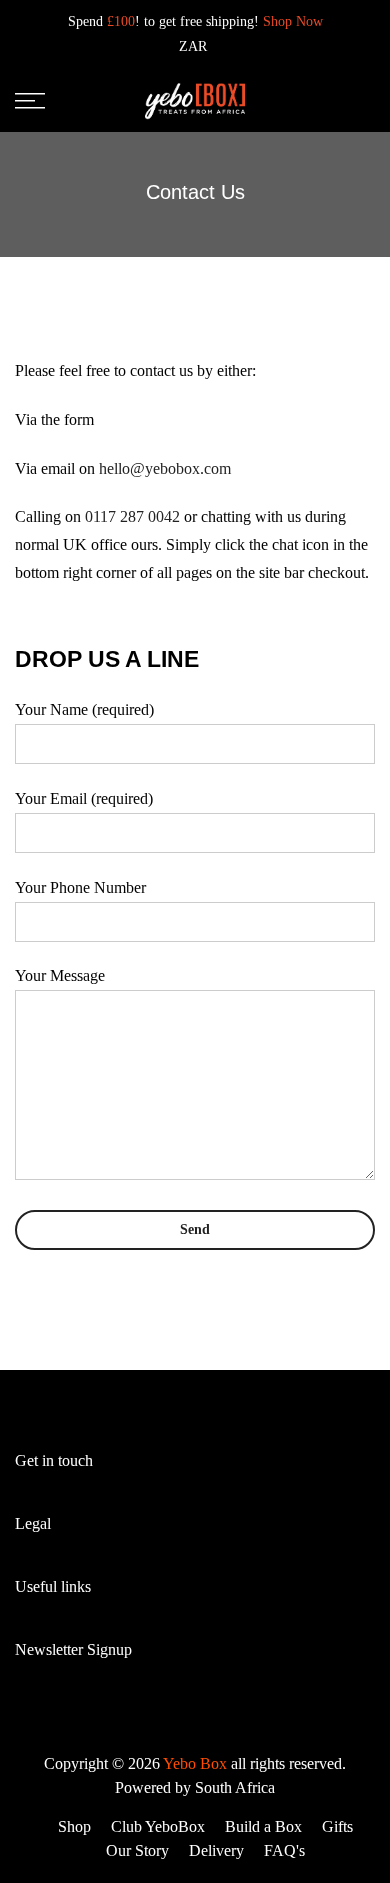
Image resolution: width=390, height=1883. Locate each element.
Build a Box (263, 1826)
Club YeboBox (158, 1826)
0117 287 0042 (132, 516)
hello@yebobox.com (165, 468)
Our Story (137, 1850)
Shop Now (293, 21)
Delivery (216, 1850)
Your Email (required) (84, 798)
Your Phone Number (80, 887)
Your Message (60, 975)
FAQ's (284, 1850)
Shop (74, 1826)
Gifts (337, 1826)
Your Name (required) (84, 709)
